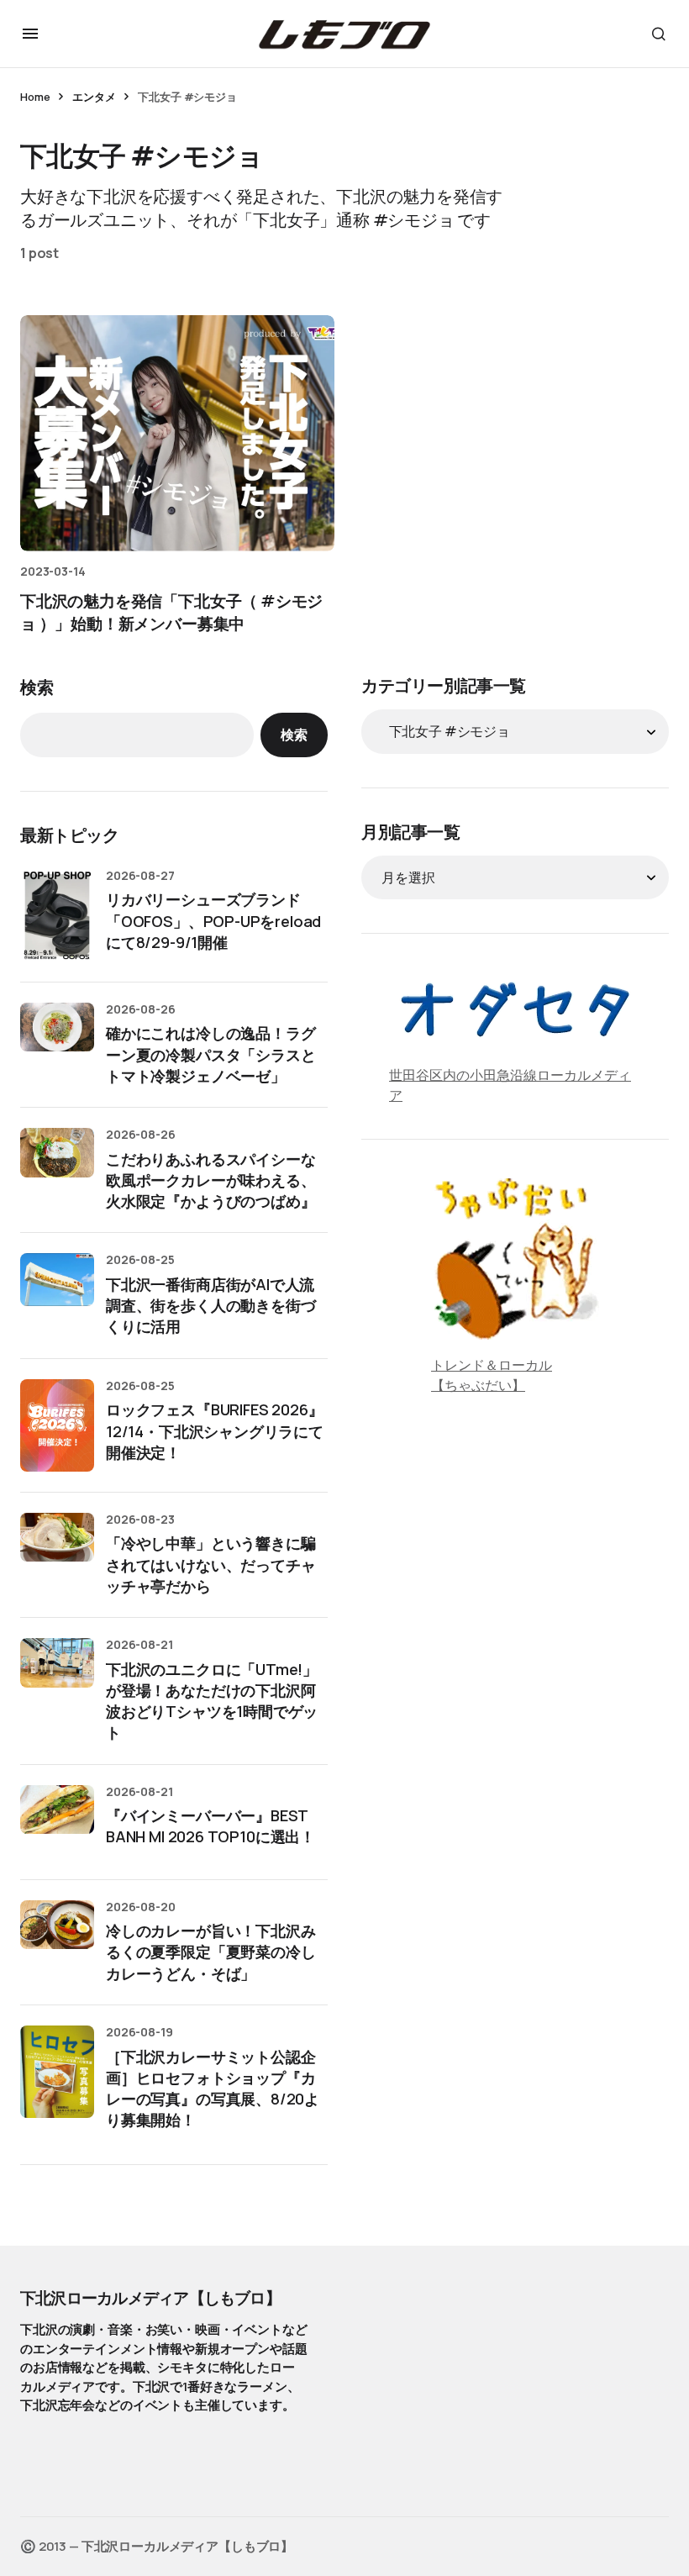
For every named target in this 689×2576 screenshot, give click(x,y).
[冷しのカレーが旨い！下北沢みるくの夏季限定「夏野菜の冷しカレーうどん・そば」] (57, 1937)
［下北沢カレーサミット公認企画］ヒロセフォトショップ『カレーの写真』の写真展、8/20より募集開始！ (213, 2089)
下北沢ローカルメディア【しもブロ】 (150, 2298)
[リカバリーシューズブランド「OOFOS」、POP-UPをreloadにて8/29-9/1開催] (57, 915)
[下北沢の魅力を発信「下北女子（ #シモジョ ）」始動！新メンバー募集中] (177, 433)
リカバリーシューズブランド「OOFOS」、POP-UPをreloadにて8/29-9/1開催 (213, 920)
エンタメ (94, 97)
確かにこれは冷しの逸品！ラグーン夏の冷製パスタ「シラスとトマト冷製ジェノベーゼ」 (210, 1054)
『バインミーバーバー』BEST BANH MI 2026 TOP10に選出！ (210, 1826)
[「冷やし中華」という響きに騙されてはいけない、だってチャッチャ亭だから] (57, 1550)
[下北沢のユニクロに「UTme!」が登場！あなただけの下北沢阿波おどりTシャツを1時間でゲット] (57, 1675)
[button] (30, 34)
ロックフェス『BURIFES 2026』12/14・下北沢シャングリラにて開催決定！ (215, 1430)
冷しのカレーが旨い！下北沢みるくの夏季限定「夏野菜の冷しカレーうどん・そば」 (210, 1952)
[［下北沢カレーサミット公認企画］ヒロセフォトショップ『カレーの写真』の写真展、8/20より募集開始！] (57, 2072)
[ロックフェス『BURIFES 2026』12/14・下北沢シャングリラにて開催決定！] (57, 1425)
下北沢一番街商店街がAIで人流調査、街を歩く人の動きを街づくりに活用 (210, 1305)
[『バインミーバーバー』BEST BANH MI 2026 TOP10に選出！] (57, 1822)
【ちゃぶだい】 (478, 1385)
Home (35, 97)
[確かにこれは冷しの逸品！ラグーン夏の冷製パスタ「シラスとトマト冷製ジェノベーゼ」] (57, 1040)
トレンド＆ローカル (492, 1365)
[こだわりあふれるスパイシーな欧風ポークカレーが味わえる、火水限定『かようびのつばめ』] (57, 1165)
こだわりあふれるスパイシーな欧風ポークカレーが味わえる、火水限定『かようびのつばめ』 (210, 1180)
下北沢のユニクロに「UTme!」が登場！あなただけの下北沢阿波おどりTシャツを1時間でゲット (212, 1701)
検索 (37, 687)
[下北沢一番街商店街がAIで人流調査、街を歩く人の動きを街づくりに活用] (57, 1290)
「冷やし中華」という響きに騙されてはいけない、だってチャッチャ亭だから (210, 1564)
